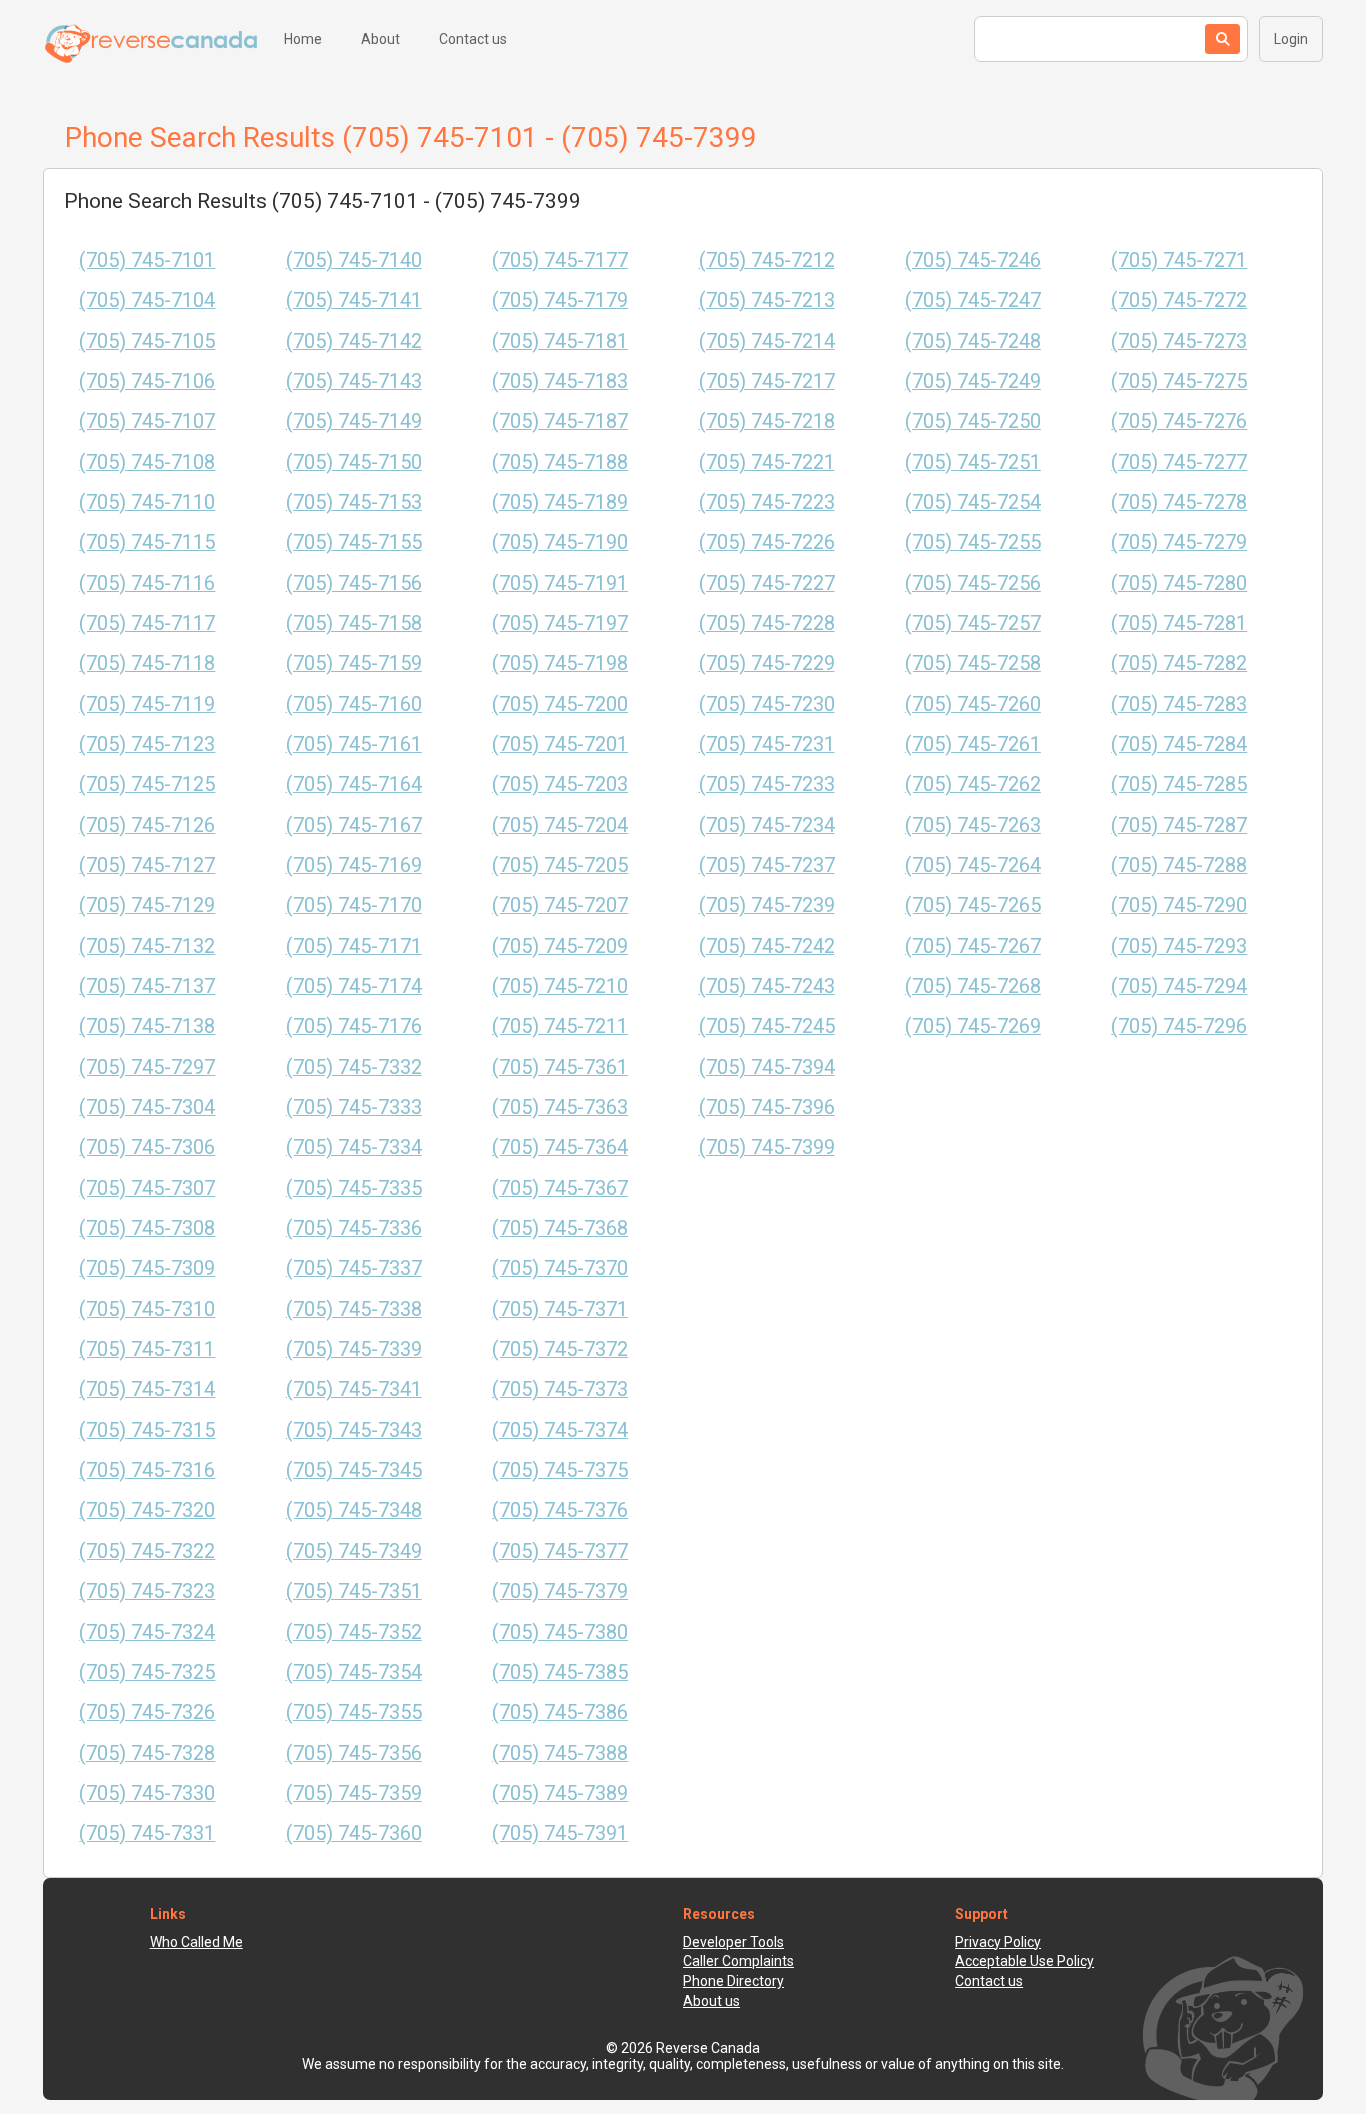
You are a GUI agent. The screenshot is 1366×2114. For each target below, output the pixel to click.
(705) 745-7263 (973, 825)
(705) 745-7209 (560, 946)
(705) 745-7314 (147, 1389)
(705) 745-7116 (147, 583)
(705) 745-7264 (973, 865)
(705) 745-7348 (354, 1510)
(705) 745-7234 (767, 825)
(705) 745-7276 (1179, 421)
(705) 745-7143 (354, 381)
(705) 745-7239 (767, 905)
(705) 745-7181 (560, 341)
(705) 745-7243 (767, 986)
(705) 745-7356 (354, 1753)
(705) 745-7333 (354, 1107)
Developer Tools (733, 1942)
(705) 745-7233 (767, 784)
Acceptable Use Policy (1024, 1961)
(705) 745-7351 (354, 1591)
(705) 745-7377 (560, 1551)
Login (1291, 39)
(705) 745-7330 (147, 1793)
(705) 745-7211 (560, 1026)
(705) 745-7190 (560, 542)
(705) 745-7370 (560, 1268)
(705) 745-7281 (1179, 623)
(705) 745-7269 (973, 1026)
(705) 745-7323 (147, 1591)
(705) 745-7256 (973, 583)
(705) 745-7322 (147, 1551)
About (380, 39)
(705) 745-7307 (147, 1188)
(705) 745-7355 (354, 1712)
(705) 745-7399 (767, 1147)
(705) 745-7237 (767, 865)
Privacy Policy (998, 1942)
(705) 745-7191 (560, 583)
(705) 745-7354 (354, 1672)
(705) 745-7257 (973, 623)
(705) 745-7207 (560, 905)
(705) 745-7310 (147, 1309)
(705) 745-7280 (1179, 583)
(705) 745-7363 (560, 1107)
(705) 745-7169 (354, 865)
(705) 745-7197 (560, 623)
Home (303, 39)
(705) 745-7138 (147, 1026)
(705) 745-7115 (147, 542)
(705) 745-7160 (354, 704)
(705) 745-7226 (767, 542)
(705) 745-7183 (560, 381)
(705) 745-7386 (560, 1712)
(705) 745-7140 (354, 260)
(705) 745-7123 (147, 744)
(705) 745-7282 (1179, 663)
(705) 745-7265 (973, 905)
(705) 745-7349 (354, 1551)
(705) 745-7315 (147, 1430)
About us (711, 2001)
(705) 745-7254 (973, 502)
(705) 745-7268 (973, 986)
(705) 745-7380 (560, 1632)
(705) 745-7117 (147, 623)
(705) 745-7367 (560, 1188)
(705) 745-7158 (354, 623)
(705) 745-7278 (1179, 502)
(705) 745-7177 (560, 260)
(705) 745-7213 (767, 300)
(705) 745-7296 (1179, 1026)
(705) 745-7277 (1179, 462)
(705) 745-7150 (354, 462)
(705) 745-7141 (354, 300)
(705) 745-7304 (147, 1107)
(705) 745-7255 (973, 542)
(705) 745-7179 (560, 300)
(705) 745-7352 (354, 1632)
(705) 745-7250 (973, 421)
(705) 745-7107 (147, 421)
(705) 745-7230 (767, 704)
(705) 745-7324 (147, 1632)
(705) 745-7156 (354, 583)
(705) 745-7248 (973, 341)
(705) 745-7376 (560, 1510)
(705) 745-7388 (560, 1753)
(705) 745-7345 (354, 1470)
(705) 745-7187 (560, 421)
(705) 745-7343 (354, 1430)
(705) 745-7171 (354, 946)
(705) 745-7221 (767, 462)
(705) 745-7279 (1179, 542)
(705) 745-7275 (1179, 381)
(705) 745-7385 (560, 1672)
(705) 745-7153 (354, 502)
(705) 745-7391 (560, 1833)
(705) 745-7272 (1179, 300)
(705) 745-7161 (354, 744)
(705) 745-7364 (560, 1147)
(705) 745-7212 (767, 260)
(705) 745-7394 (767, 1067)
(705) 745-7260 (973, 704)
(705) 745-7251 (973, 462)
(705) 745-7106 (147, 381)
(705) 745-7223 (767, 502)
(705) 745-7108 (147, 462)
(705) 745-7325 (147, 1672)
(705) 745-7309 (147, 1268)
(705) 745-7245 (767, 1026)
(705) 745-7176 (354, 1026)
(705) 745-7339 (354, 1349)
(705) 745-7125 (147, 784)
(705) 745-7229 (767, 663)
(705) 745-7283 (1179, 704)
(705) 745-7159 (354, 663)
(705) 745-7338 (354, 1309)
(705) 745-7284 (1179, 744)
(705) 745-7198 (560, 663)
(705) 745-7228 (767, 623)
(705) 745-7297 (147, 1067)
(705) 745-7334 (354, 1147)
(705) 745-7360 (354, 1833)
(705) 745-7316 (147, 1470)
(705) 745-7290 (1179, 905)
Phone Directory (733, 1981)
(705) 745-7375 (560, 1470)
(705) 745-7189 (560, 502)
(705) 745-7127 (147, 865)
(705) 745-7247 (973, 300)
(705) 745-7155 (354, 542)
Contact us (473, 39)
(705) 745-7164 (354, 784)
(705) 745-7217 (767, 381)
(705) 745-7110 (147, 502)
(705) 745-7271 (1179, 260)
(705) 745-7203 (560, 784)
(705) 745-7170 (354, 905)
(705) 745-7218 (767, 421)
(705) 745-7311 (147, 1349)
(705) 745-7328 (147, 1753)
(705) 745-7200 (560, 704)
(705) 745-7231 (767, 744)
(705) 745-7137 (147, 986)
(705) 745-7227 (767, 583)
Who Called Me (196, 1942)
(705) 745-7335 (354, 1188)
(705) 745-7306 (147, 1147)
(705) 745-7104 (147, 300)
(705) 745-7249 (973, 381)
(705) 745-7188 (560, 462)
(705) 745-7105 (147, 341)
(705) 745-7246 (973, 260)
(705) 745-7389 (560, 1793)
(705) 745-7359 (354, 1793)
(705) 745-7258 (973, 663)
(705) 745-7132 (147, 946)
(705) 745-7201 (560, 744)
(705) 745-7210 (560, 986)
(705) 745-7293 (1179, 946)
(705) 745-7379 (560, 1591)
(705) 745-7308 (147, 1228)
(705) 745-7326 (147, 1712)
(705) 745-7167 (354, 825)
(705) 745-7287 (1179, 825)
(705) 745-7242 (767, 946)
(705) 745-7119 (147, 704)
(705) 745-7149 (354, 421)
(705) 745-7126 (147, 825)
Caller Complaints (738, 1961)
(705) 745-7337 (354, 1268)
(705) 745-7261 (973, 744)
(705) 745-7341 (354, 1389)
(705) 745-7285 (1179, 784)
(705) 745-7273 (1179, 341)
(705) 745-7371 (560, 1309)
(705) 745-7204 (560, 825)
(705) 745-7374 (560, 1430)
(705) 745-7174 (354, 986)
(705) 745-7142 (354, 341)
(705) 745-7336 (354, 1228)
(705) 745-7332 (354, 1067)
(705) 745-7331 (147, 1833)
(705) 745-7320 (147, 1510)
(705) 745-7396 (767, 1107)
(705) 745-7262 (973, 784)
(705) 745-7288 (1179, 865)
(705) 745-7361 (560, 1067)
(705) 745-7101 (147, 260)
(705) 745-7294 (1179, 986)
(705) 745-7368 (560, 1228)
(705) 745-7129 (147, 905)
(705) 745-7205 (560, 865)
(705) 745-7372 (560, 1349)
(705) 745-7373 (560, 1389)
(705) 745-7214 (767, 341)
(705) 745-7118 (147, 663)
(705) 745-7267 (973, 946)
